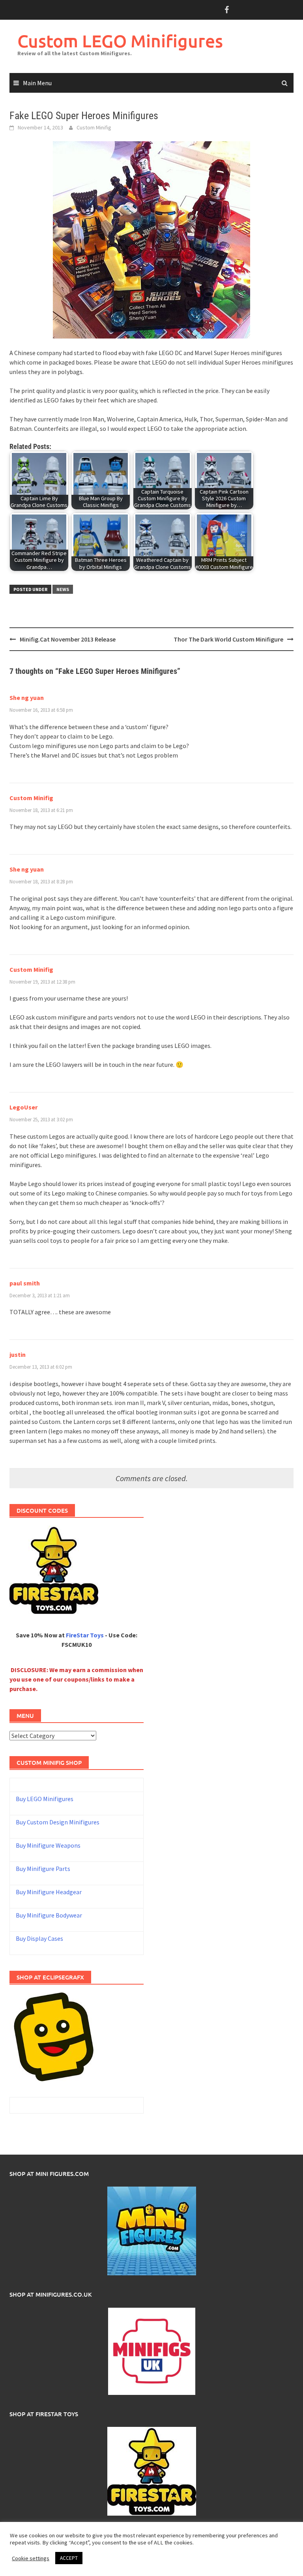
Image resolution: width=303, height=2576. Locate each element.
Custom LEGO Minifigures (120, 41)
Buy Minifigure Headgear (49, 1892)
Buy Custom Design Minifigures (58, 1822)
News (63, 589)
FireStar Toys (85, 1635)
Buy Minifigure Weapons (48, 1845)
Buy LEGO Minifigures (45, 1799)
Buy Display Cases (39, 1938)
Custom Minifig (94, 127)
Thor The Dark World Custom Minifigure (228, 639)
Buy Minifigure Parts (43, 1869)
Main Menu (37, 83)
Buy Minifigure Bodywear (49, 1915)
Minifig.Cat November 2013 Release (68, 639)
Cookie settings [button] (31, 2558)
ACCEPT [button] (69, 2558)
